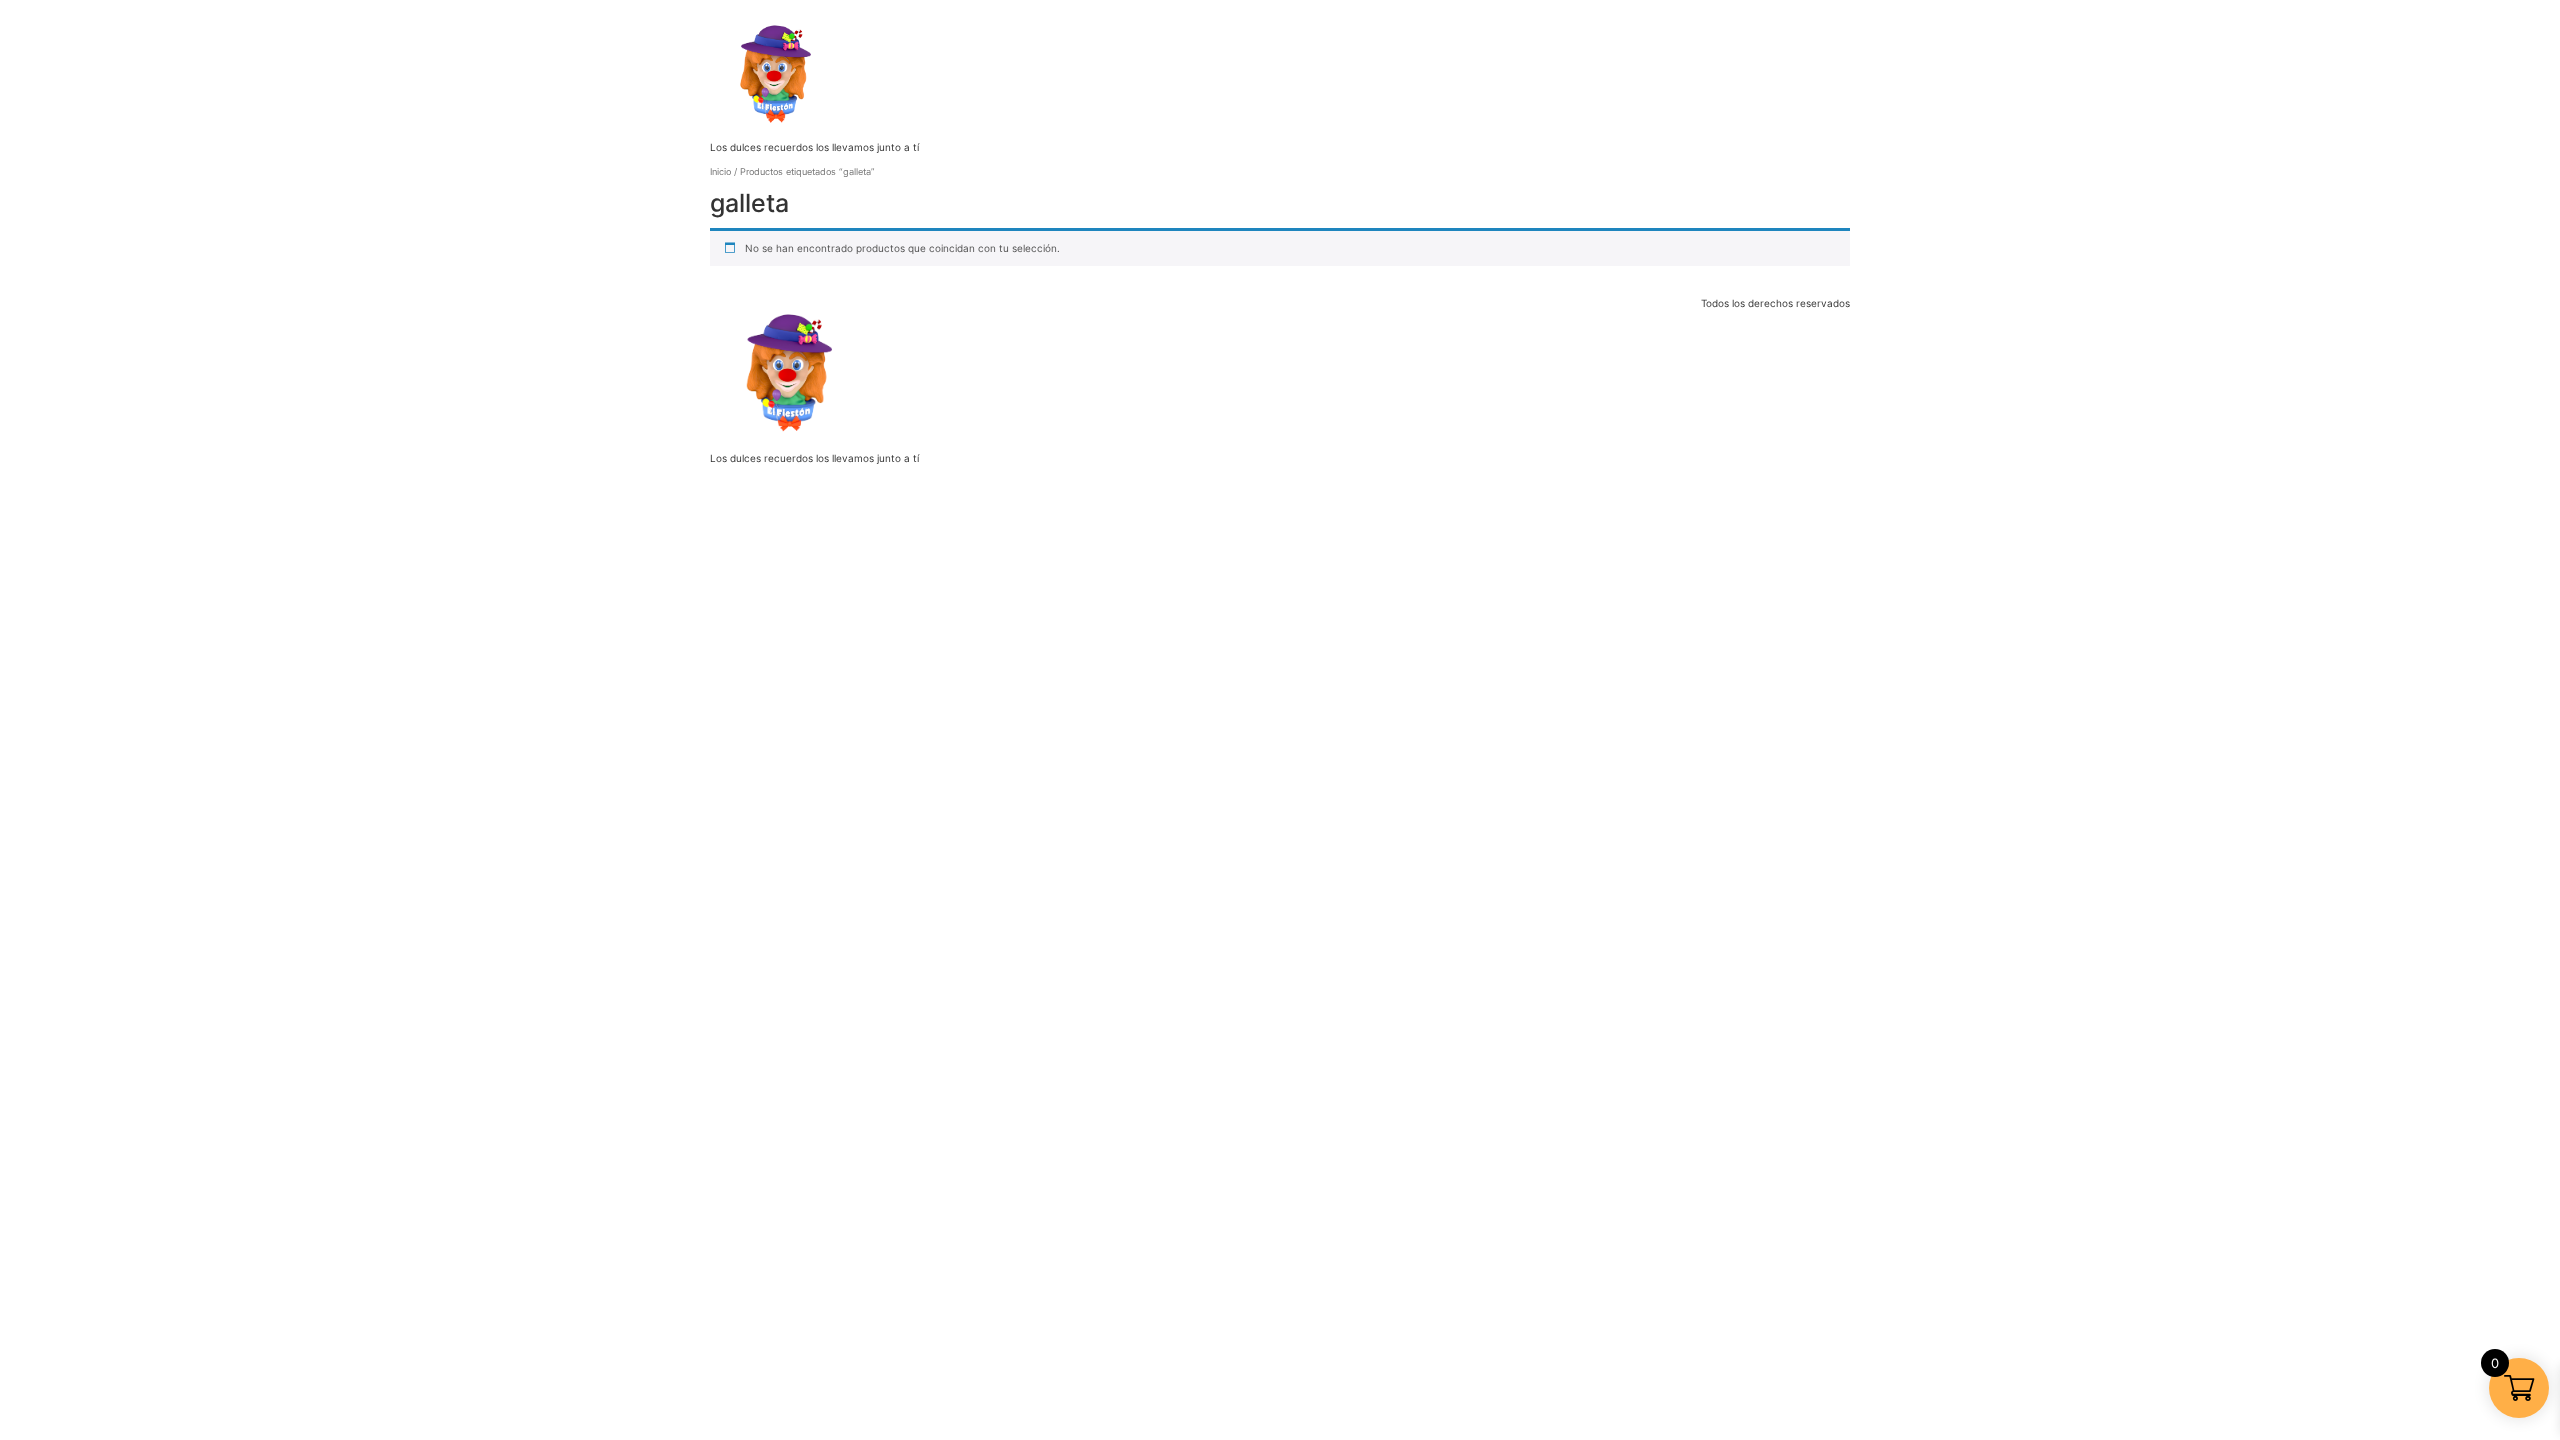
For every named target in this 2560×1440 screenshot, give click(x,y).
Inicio (720, 171)
